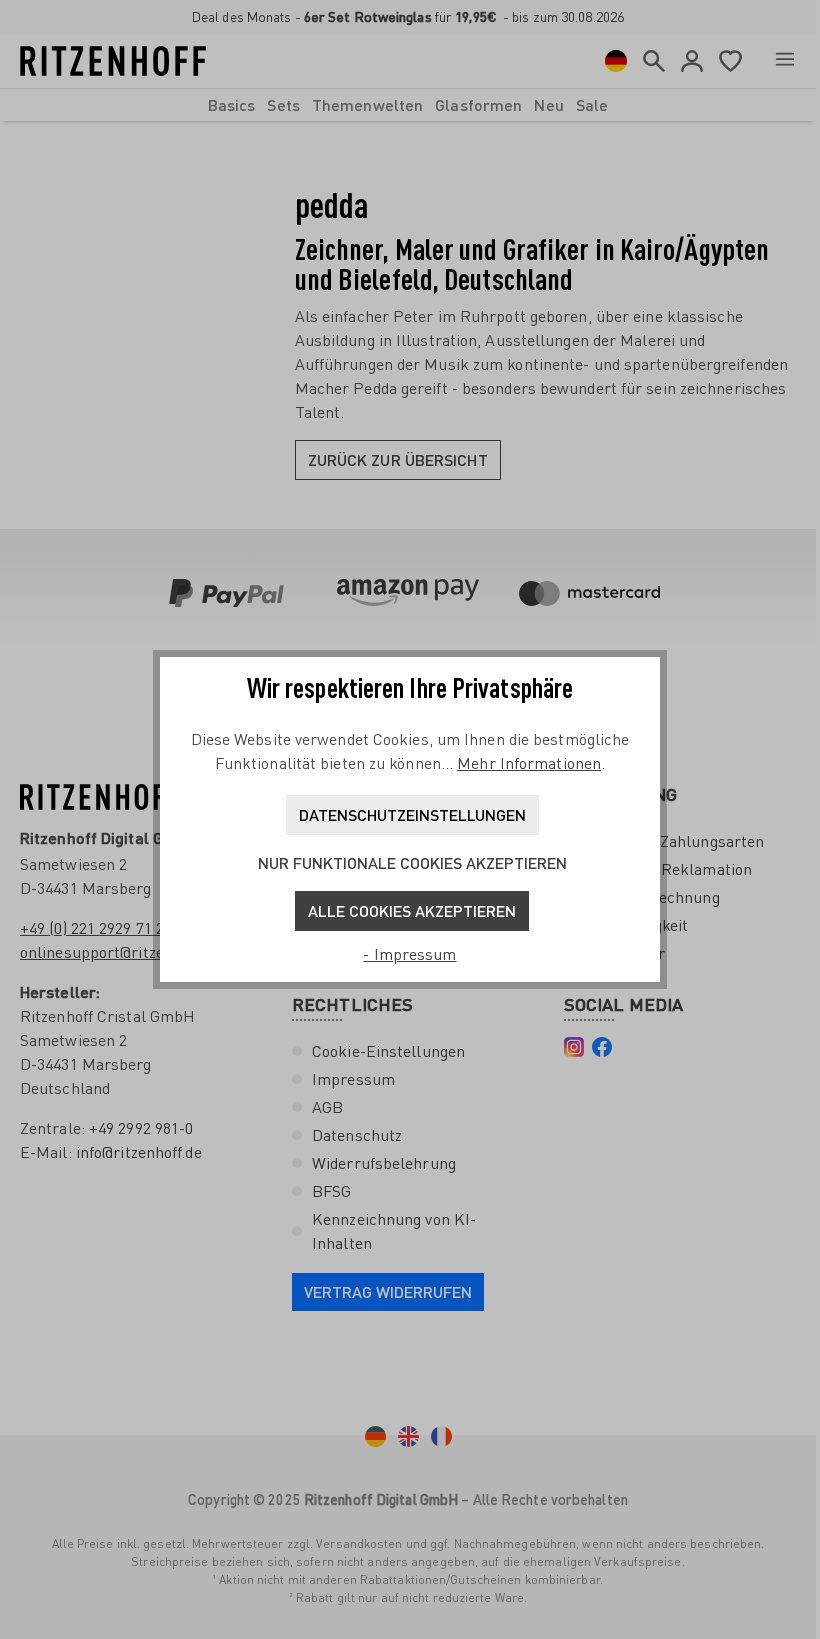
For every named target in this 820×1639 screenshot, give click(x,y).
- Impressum (409, 954)
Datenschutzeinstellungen (412, 814)
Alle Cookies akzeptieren (412, 910)
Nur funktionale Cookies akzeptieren (412, 862)
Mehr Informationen (529, 763)
